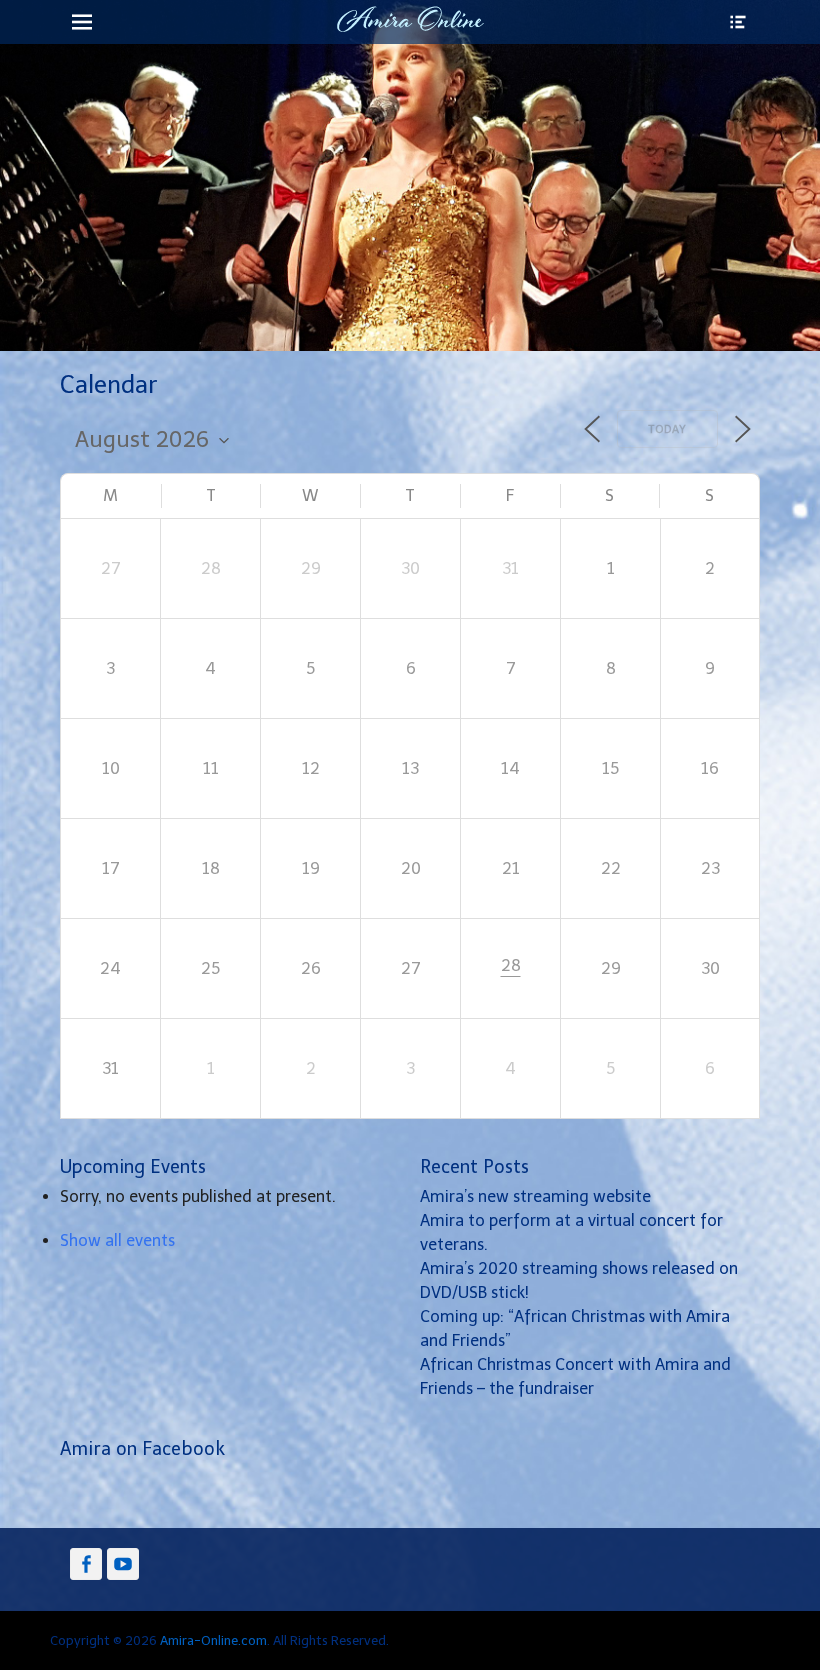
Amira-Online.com (213, 1640)
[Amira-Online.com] (410, 19)
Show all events (117, 1240)
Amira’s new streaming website (535, 1196)
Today (667, 429)
